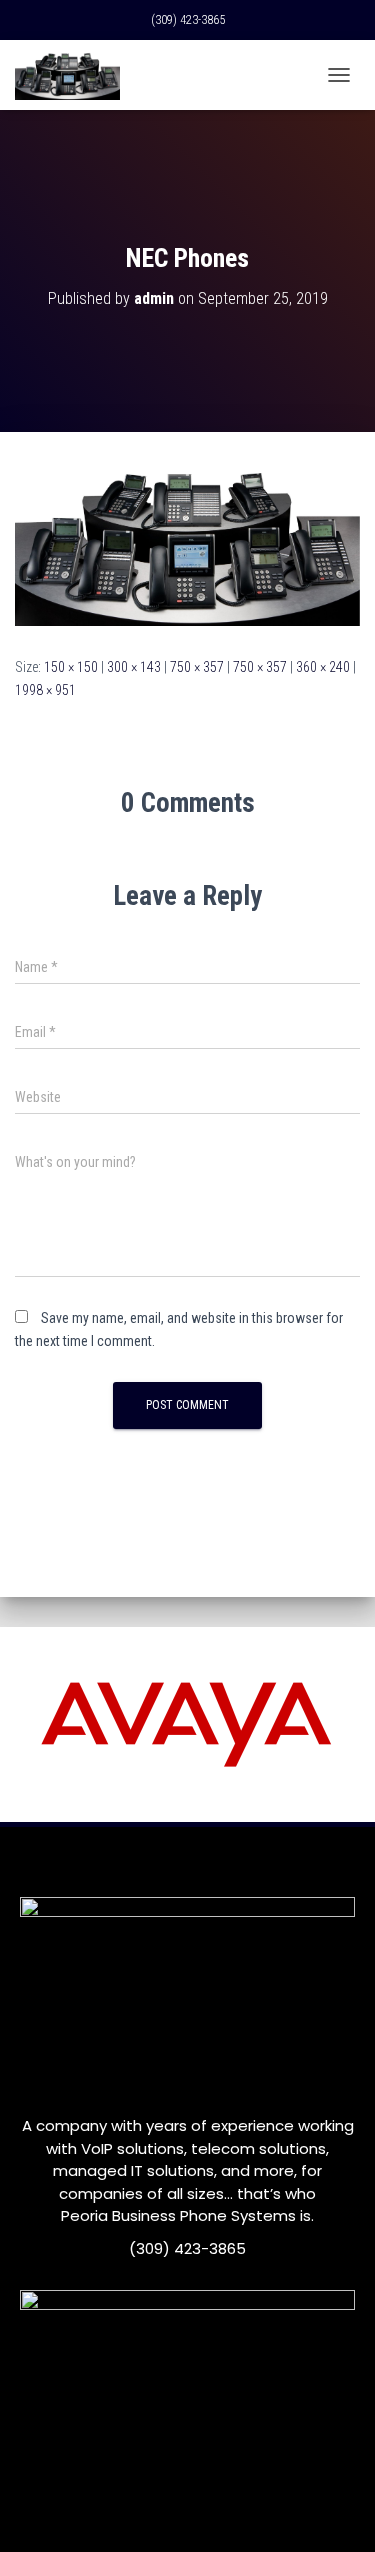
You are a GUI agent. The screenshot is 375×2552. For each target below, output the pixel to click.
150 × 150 (71, 667)
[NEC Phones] (187, 543)
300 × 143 (134, 667)
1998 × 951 (45, 690)
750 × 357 (197, 667)
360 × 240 (323, 667)
